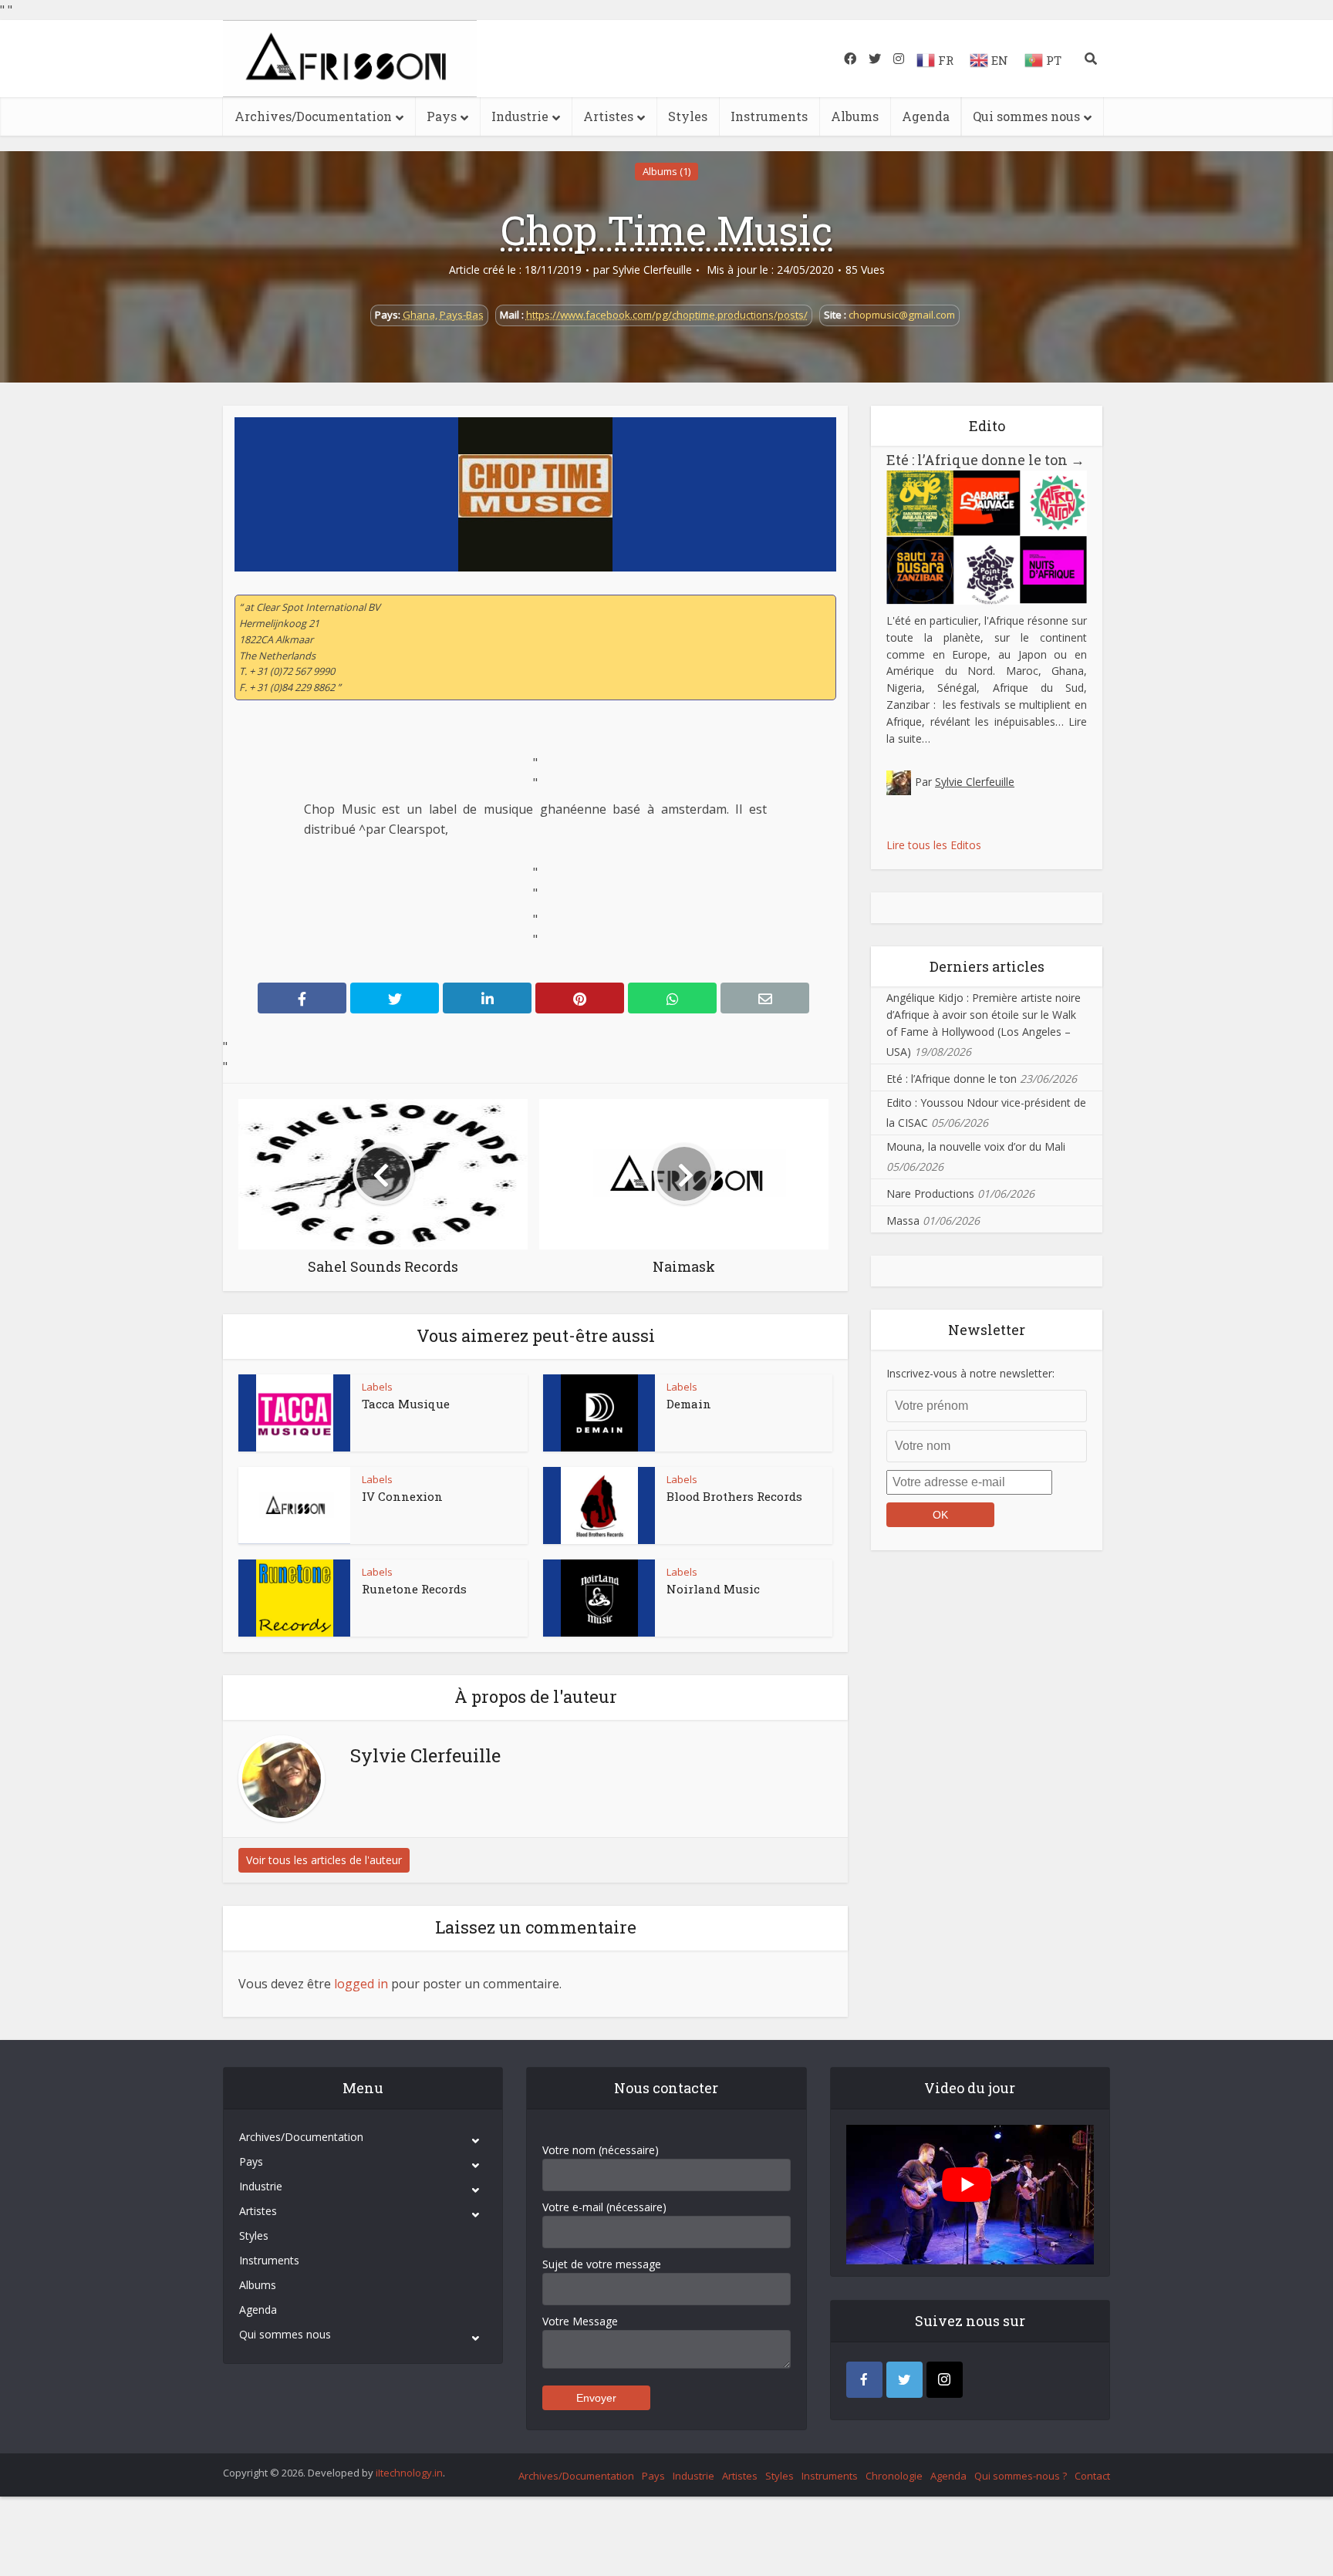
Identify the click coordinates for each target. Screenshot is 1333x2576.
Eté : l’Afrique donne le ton (985, 460)
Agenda (926, 116)
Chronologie (894, 2476)
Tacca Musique (406, 1404)
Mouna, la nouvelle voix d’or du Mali (976, 1146)
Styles (688, 116)
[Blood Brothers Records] (599, 1505)
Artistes (608, 116)
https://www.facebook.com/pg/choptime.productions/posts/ (667, 315)
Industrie (520, 116)
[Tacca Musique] (295, 1413)
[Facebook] (864, 2380)
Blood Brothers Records (734, 1496)
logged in (361, 1984)
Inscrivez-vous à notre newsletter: (970, 1373)
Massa (903, 1221)
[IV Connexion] (294, 1505)
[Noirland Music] (599, 1598)
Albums (855, 116)
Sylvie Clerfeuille (652, 270)
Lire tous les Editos (934, 845)
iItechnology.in (409, 2473)
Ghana (419, 315)
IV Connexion (402, 1496)
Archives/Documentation (313, 116)
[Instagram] (945, 2380)
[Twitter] (904, 2380)
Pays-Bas (462, 315)
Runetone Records (414, 1589)
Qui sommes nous (1026, 116)
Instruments (769, 116)
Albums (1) (666, 171)
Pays (442, 116)
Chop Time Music (666, 230)
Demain (689, 1404)
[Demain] (599, 1413)
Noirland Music (713, 1589)
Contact (1092, 2476)
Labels (377, 1387)
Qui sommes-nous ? (1021, 2476)
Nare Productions (930, 1194)
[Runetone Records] (295, 1598)
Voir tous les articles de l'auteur (324, 1860)
